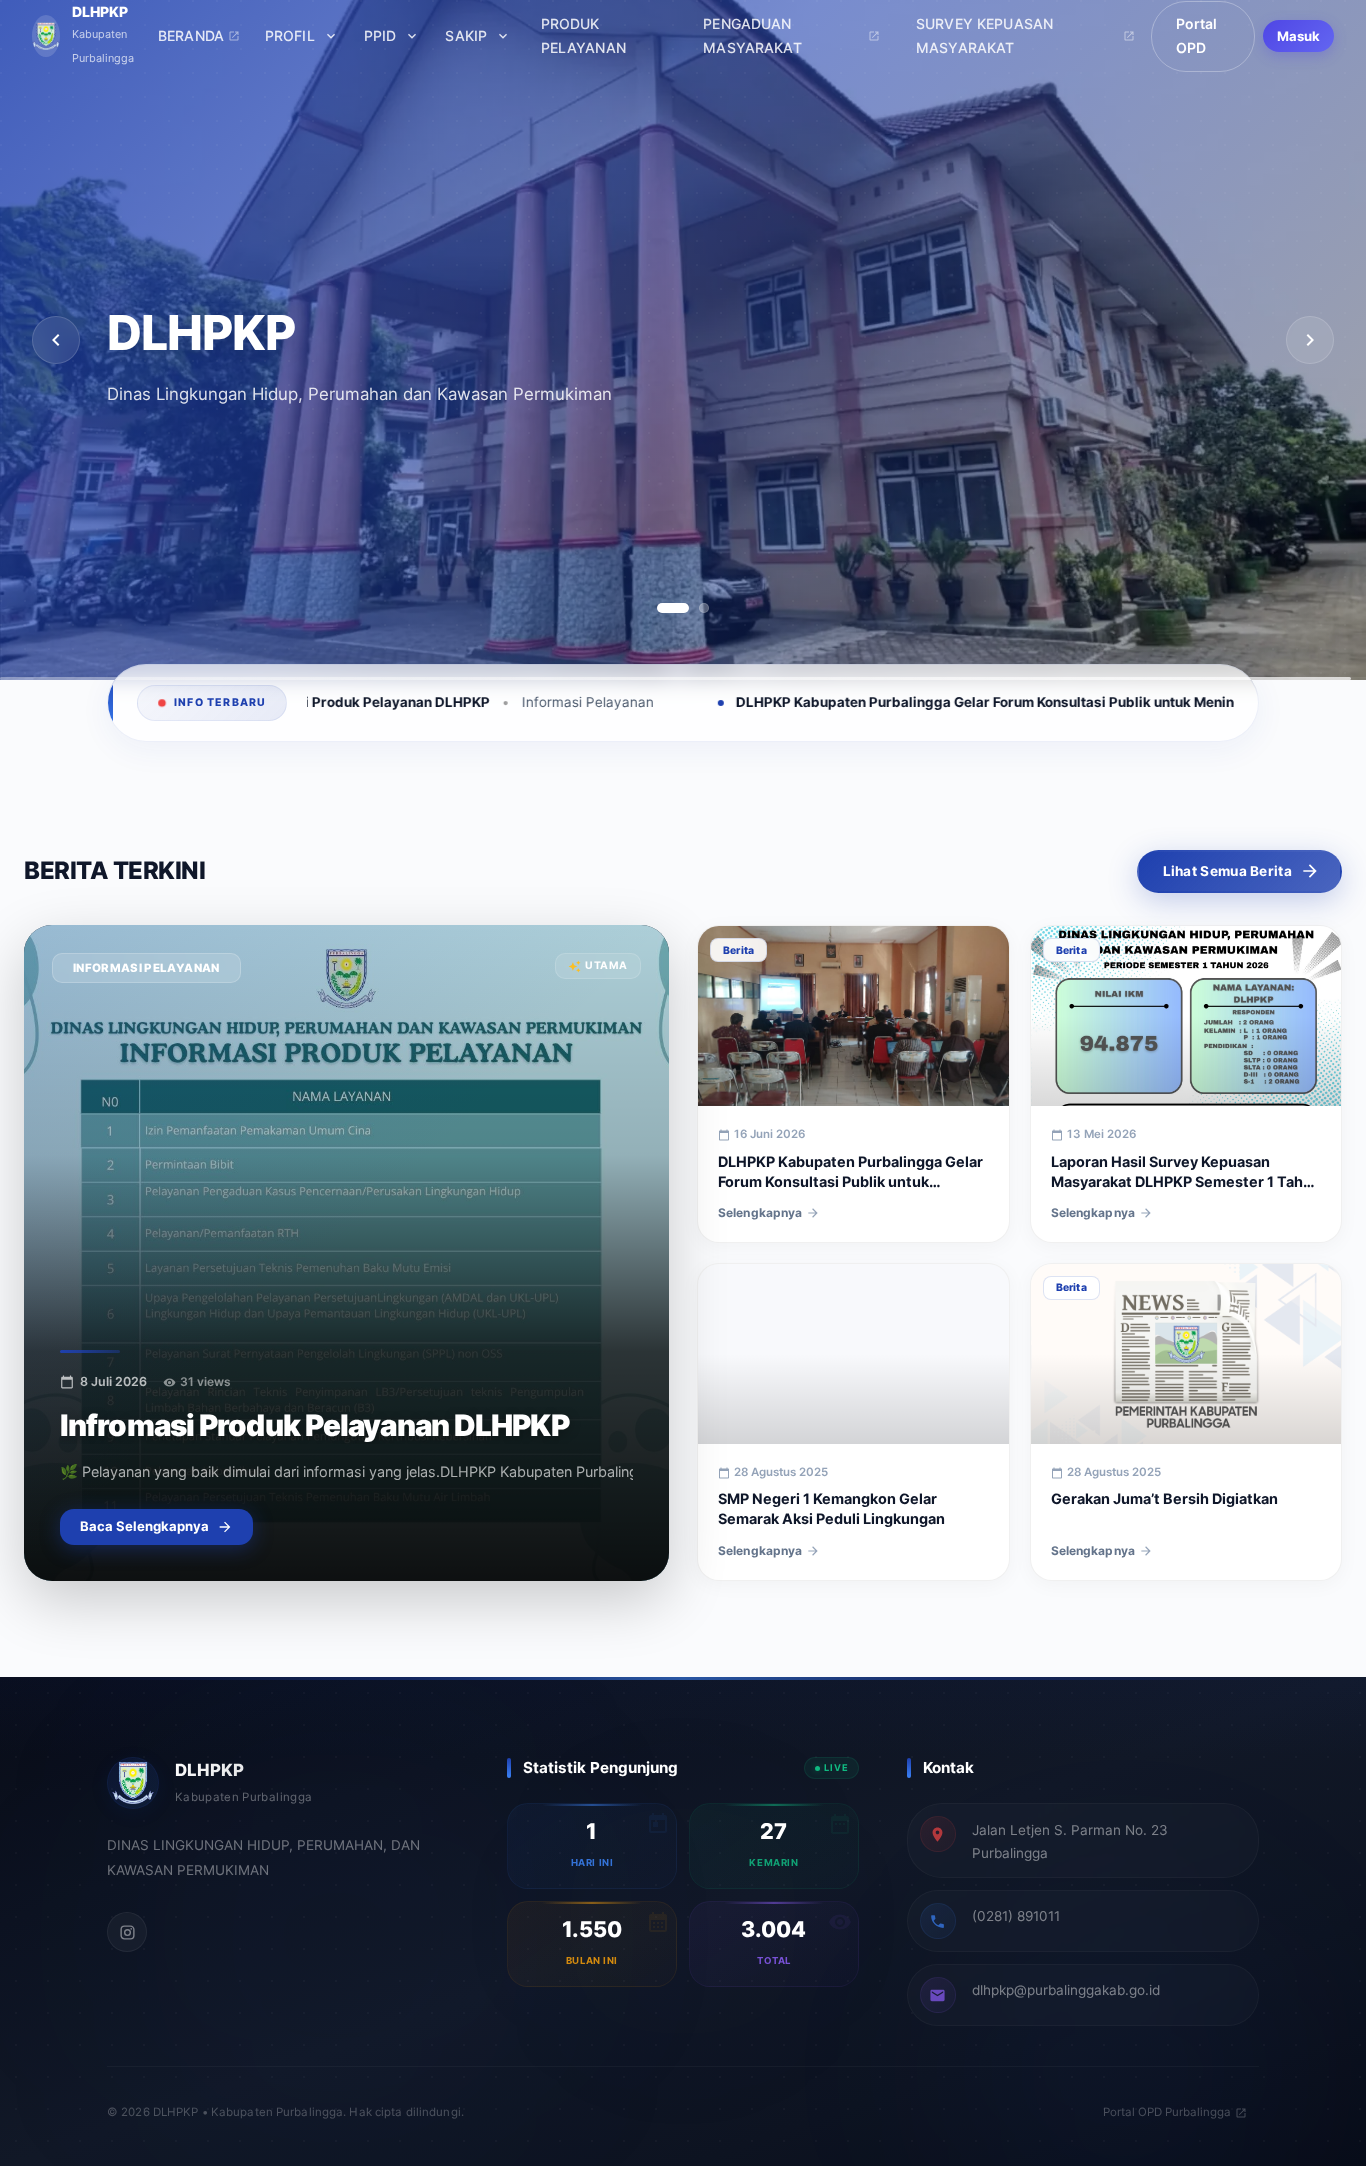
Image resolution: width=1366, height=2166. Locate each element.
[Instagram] (127, 1932)
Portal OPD (1197, 36)
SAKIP (466, 35)
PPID (380, 35)
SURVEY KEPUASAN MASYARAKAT (984, 36)
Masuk (1299, 36)
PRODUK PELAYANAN (583, 36)
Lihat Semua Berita (1227, 871)
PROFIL (290, 35)
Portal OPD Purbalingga (1167, 2112)
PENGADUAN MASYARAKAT (752, 36)
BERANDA (191, 35)
